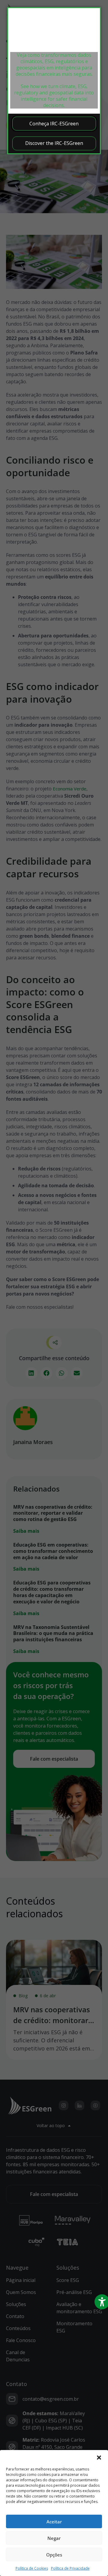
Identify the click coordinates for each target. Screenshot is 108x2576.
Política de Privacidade (70, 2568)
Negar (54, 2538)
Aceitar (54, 2522)
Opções (54, 2555)
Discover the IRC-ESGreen (54, 143)
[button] (99, 2458)
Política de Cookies (32, 2568)
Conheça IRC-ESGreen (54, 124)
